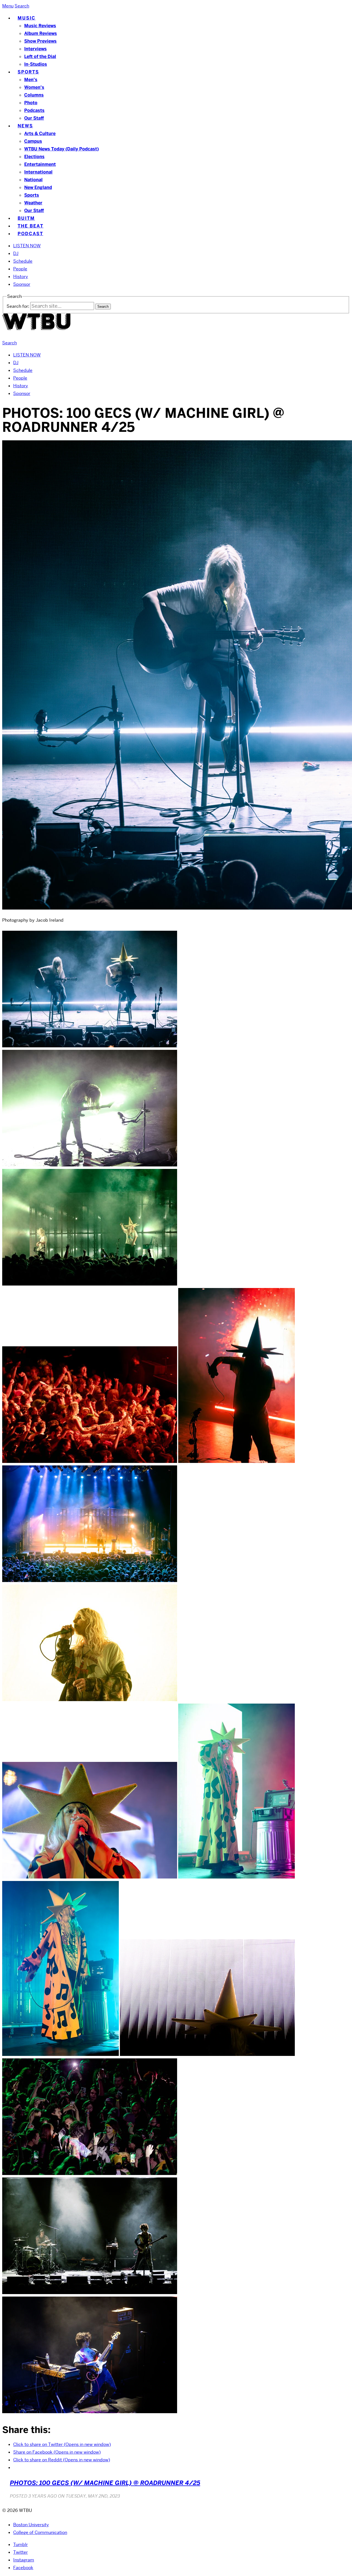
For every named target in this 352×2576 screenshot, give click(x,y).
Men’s (31, 80)
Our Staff (34, 118)
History (21, 277)
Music (27, 18)
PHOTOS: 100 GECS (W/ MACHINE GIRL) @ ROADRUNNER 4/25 (105, 2483)
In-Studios (36, 64)
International (38, 172)
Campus (33, 141)
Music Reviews (40, 26)
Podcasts (34, 110)
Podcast (30, 234)
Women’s (34, 87)
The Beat (31, 226)
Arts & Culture (40, 134)
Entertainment (40, 164)
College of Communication (40, 2532)
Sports (28, 72)
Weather (33, 203)
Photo (31, 103)
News (25, 126)
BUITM (26, 218)
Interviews (35, 49)
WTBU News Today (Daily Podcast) (61, 149)
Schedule (23, 261)
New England (38, 187)
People (20, 269)
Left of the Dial (40, 57)
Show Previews (40, 41)
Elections (34, 157)
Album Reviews (41, 33)
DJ (16, 253)
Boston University (31, 2525)
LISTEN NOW (27, 246)
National (33, 180)
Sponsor (22, 284)
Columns (34, 95)
